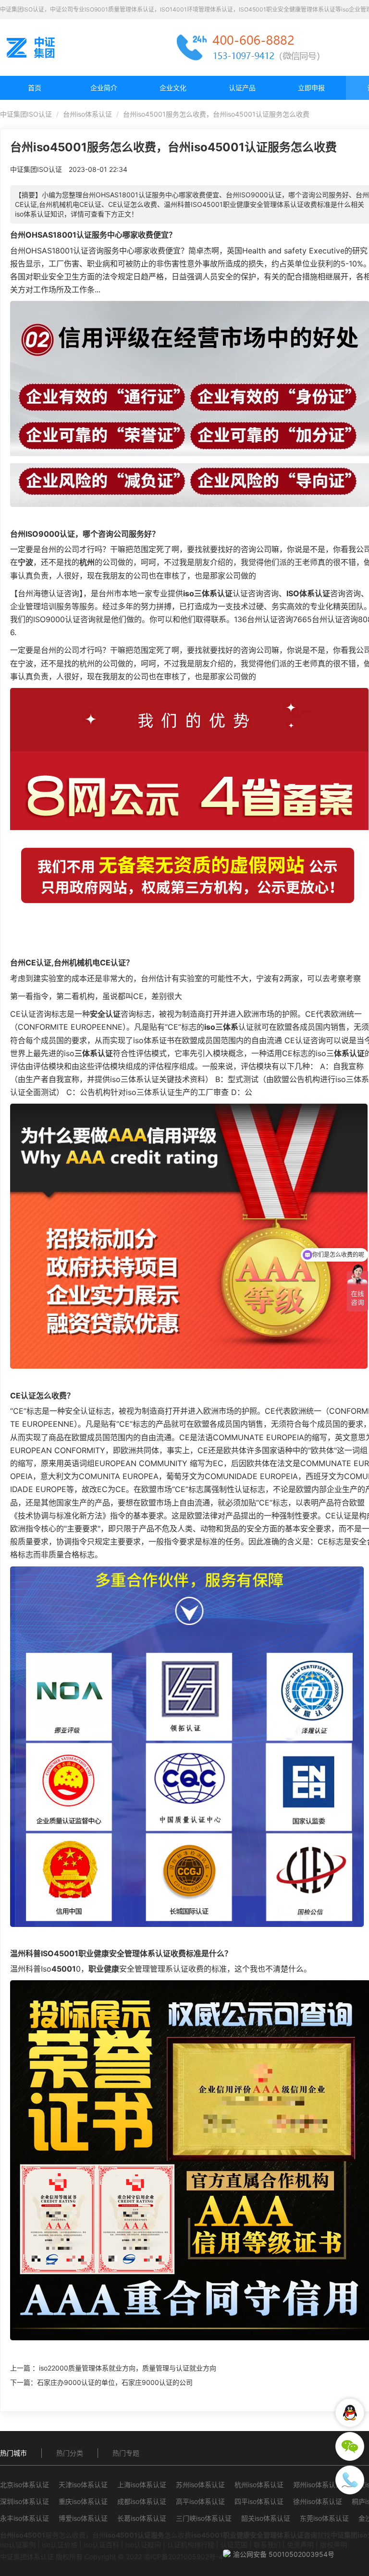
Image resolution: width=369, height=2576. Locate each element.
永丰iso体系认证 (25, 2518)
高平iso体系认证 (200, 2501)
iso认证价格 (60, 2545)
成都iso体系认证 (142, 2501)
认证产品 (242, 88)
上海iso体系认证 (142, 2485)
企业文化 (173, 88)
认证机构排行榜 (191, 2545)
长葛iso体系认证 (142, 2518)
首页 (35, 88)
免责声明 (300, 2545)
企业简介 (104, 88)
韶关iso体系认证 (266, 2518)
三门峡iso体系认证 (204, 2518)
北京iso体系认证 (25, 2485)
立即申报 (311, 88)
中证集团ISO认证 (26, 114)
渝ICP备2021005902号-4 (183, 2557)
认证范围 (234, 2545)
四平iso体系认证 (259, 2501)
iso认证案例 (18, 2545)
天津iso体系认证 (83, 2485)
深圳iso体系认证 (25, 2501)
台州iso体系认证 (87, 114)
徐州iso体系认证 (318, 2501)
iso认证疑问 (143, 2545)
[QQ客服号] (350, 2413)
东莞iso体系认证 (324, 2518)
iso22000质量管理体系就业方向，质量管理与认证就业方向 (128, 2368)
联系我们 (267, 2545)
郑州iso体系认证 (318, 2485)
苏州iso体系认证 (200, 2485)
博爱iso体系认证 (83, 2518)
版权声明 (333, 2545)
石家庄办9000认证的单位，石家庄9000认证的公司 (115, 2382)
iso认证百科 (101, 2545)
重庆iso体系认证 (83, 2501)
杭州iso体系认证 (259, 2485)
